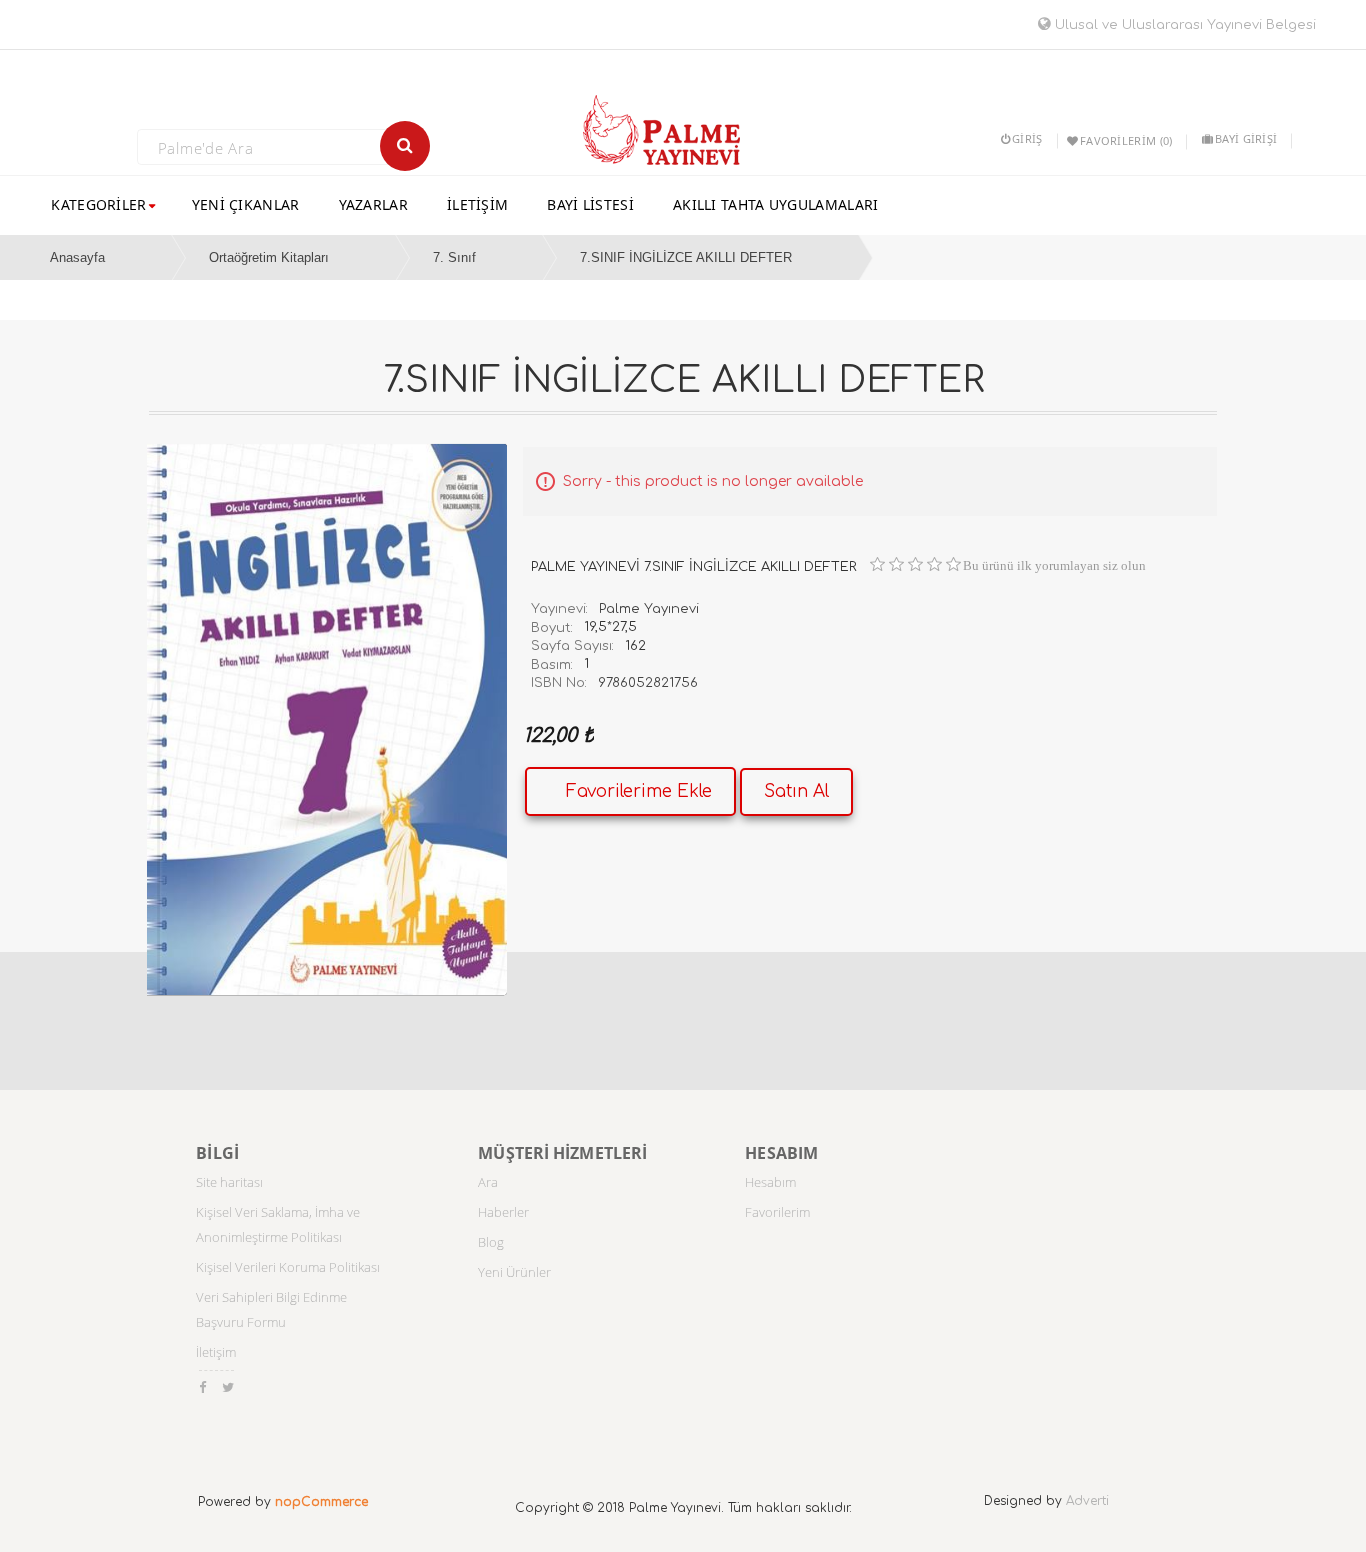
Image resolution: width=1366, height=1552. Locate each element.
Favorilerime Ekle (639, 791)
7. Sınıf (454, 257)
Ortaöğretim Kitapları (269, 257)
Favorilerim (777, 1212)
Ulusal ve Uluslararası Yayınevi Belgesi (1183, 25)
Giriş (1027, 138)
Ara (488, 1182)
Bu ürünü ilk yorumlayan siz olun (1054, 565)
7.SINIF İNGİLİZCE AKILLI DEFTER (686, 257)
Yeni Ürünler (514, 1272)
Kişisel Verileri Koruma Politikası (288, 1267)
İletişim (216, 1352)
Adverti (1087, 1501)
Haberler (503, 1212)
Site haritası (229, 1182)
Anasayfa (77, 257)
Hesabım (770, 1182)
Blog (491, 1242)
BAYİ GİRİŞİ (1246, 138)
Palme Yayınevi (649, 609)
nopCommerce (321, 1502)
